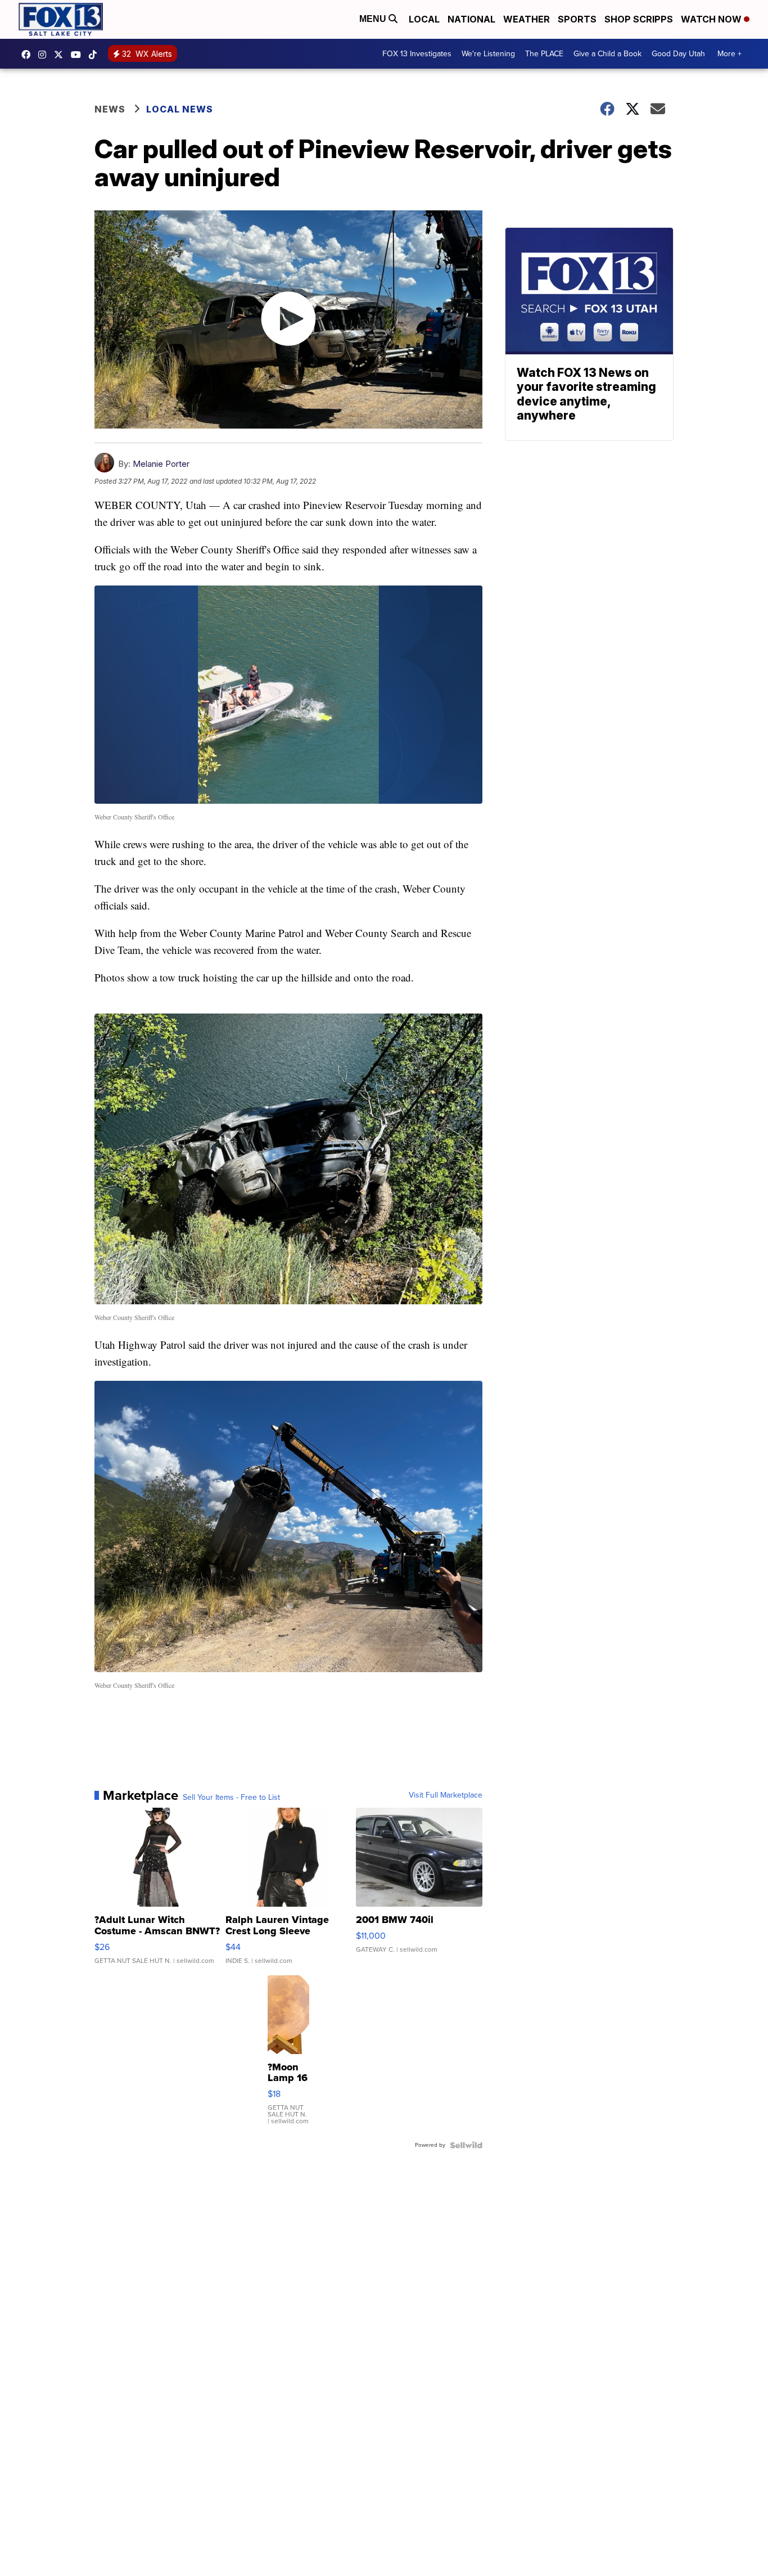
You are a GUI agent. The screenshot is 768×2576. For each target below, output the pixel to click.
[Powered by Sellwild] (466, 2145)
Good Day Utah (678, 54)
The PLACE (544, 54)
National (471, 19)
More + (729, 54)
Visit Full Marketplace (446, 1795)
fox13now (45, 55)
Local (424, 19)
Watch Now (712, 19)
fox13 (61, 55)
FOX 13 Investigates (417, 54)
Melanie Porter (161, 464)
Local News (180, 109)
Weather (527, 19)
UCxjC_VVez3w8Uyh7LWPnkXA (79, 55)
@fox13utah (96, 55)
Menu (374, 19)
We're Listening (488, 54)
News (110, 109)
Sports (577, 19)
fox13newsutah (29, 55)
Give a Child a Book (607, 54)
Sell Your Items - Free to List (231, 1798)
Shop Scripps (639, 19)
